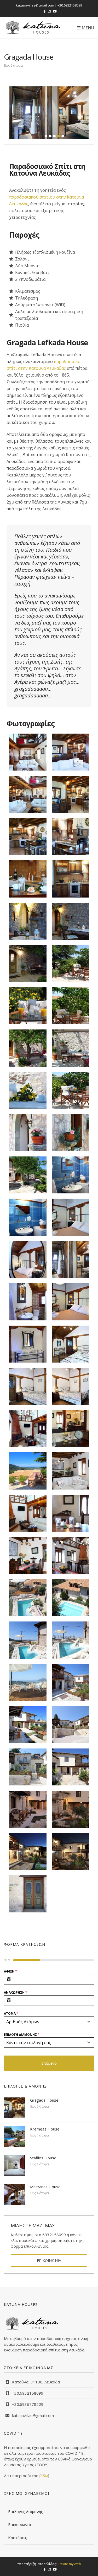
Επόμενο (49, 2063)
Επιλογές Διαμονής (26, 2511)
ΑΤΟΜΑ (11, 2014)
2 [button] (50, 136)
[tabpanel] (49, 2008)
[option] (49, 113)
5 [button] (63, 136)
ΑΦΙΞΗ (10, 1971)
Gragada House (44, 2100)
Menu (87, 28)
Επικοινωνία (20, 2524)
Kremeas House (45, 2129)
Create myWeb (69, 2564)
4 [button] (59, 136)
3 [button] (54, 136)
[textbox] (44, 2022)
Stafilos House (43, 2158)
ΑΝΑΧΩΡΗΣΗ (16, 1992)
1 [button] (46, 136)
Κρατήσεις (18, 2537)
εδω (44, 2476)
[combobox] (49, 2022)
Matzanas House (45, 2187)
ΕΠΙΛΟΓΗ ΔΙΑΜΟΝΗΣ (22, 2035)
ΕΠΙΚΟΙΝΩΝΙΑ (49, 2260)
